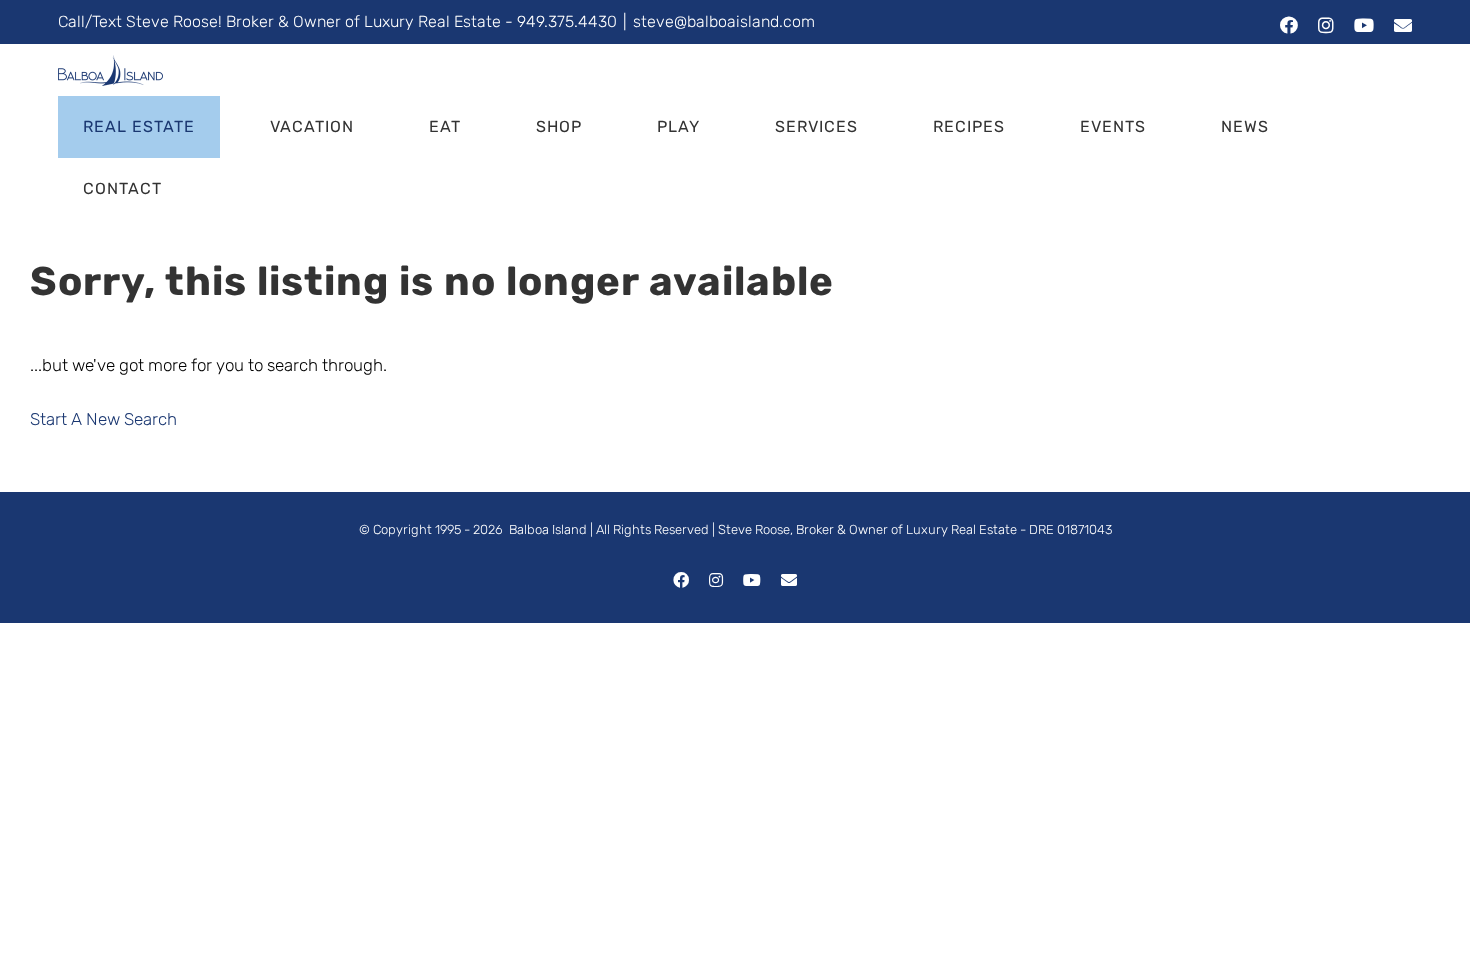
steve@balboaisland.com (724, 21)
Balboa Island (548, 529)
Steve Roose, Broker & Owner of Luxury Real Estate (867, 529)
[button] (243, 189)
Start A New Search (103, 419)
